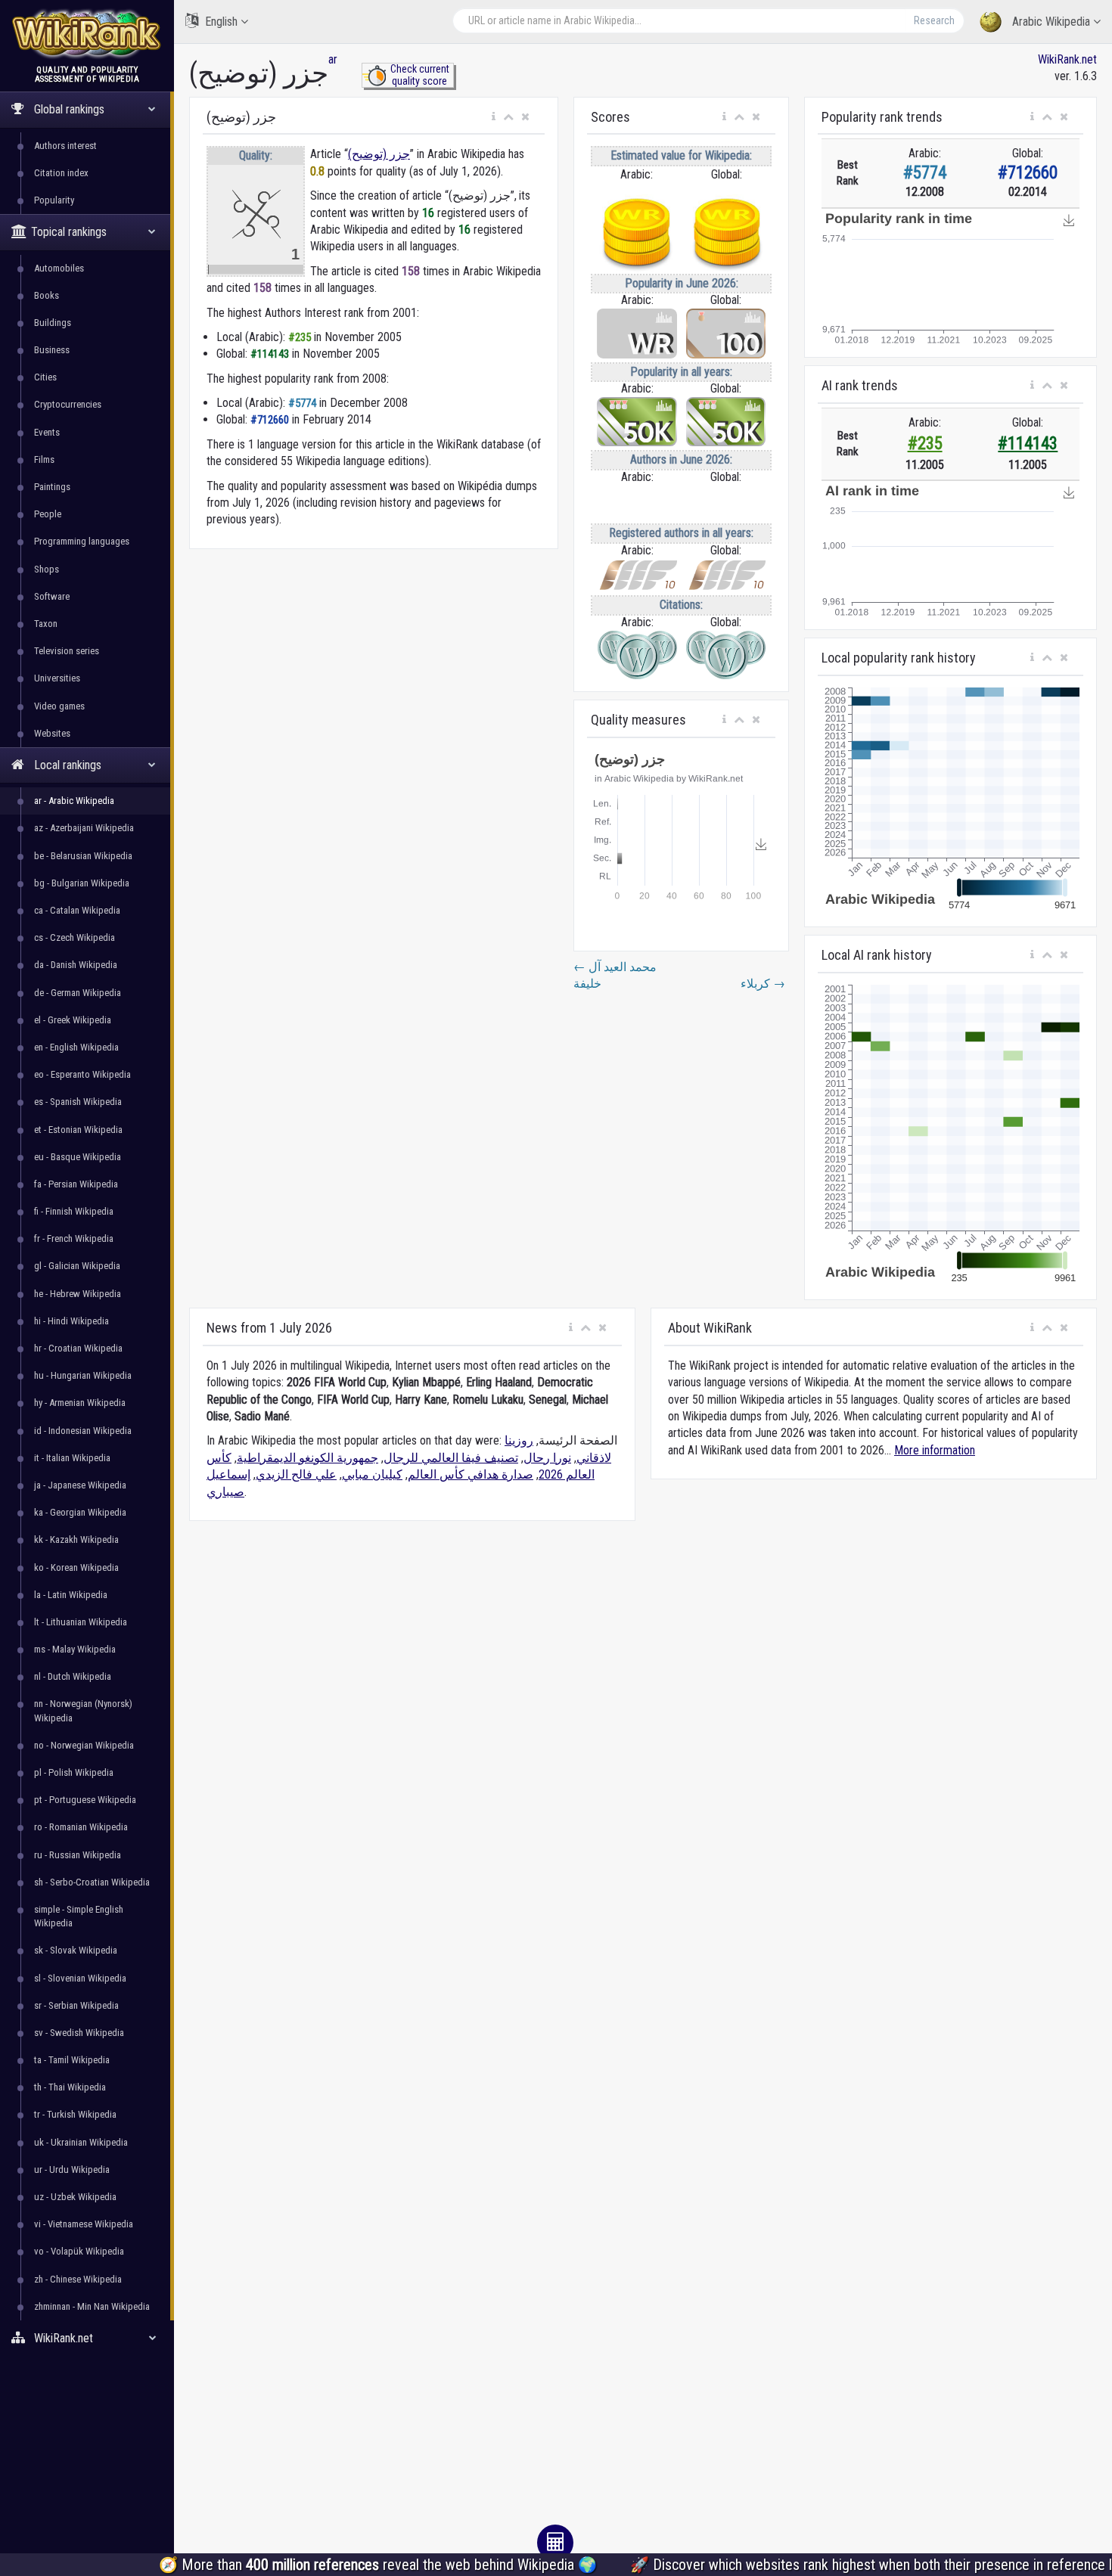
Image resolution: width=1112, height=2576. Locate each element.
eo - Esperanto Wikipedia (82, 1074)
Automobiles (59, 268)
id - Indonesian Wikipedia (83, 1431)
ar (333, 59)
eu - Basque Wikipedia (78, 1157)
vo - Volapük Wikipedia (79, 2251)
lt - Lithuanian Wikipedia (81, 1622)
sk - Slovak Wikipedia (76, 1950)
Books (47, 295)
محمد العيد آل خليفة (615, 975)
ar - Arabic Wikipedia (74, 801)
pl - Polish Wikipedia (74, 1772)
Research (934, 20)
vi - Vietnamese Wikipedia (84, 2224)
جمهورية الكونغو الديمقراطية (308, 1458)
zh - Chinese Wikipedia (78, 2279)
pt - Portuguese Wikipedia (85, 1800)
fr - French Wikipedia (74, 1238)
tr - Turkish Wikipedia (75, 2114)
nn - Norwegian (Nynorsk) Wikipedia (83, 1710)
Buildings (53, 323)
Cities (45, 377)
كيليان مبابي (372, 1474)
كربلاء (763, 984)
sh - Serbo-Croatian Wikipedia (92, 1882)
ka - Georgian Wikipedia (80, 1512)
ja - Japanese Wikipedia (80, 1485)
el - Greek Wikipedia (73, 1020)
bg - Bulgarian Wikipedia (82, 883)
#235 (925, 444)
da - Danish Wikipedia (76, 965)
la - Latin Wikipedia (71, 1595)
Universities (57, 678)
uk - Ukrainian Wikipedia (81, 2142)
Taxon (46, 624)
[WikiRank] (87, 32)
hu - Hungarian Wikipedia (83, 1375)
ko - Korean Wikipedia (76, 1567)
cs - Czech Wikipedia (75, 937)
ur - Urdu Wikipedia (72, 2169)
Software (52, 596)
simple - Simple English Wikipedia (79, 1916)
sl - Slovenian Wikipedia (80, 1978)
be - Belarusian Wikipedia (83, 856)
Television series (67, 651)
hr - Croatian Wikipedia (78, 1348)
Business (52, 350)
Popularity (54, 200)
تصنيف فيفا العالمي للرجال (451, 1458)
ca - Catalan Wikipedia (77, 910)
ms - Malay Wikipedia (75, 1649)
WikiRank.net (1067, 59)
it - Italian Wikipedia (72, 1458)
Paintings (52, 487)
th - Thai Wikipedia (70, 2087)
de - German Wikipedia (78, 993)
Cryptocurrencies (68, 404)
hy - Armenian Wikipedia (80, 1403)
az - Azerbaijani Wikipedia (84, 828)
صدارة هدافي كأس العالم (471, 1474)
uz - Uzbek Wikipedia (75, 2197)
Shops (47, 569)
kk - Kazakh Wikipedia (76, 1539)
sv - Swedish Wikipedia (79, 2033)
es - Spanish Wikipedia (78, 1102)
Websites (52, 733)
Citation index (61, 173)
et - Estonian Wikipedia (78, 1130)
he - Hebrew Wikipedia (78, 1294)
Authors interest (65, 146)
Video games (59, 706)
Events (47, 432)
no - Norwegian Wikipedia (84, 1745)
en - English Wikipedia (76, 1047)
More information (935, 1450)
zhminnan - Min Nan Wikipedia (92, 2306)
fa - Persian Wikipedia (76, 1184)
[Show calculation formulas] (555, 2543)
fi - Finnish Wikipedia (74, 1211)
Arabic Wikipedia (1051, 22)
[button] (494, 117)
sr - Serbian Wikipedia (76, 2005)
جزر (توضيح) (379, 154)
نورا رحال (547, 1458)
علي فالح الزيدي (296, 1474)
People (48, 514)
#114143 (1028, 444)
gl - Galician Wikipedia (77, 1266)
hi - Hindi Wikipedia (71, 1321)
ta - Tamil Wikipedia (72, 2060)
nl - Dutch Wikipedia (73, 1676)
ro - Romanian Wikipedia (81, 1827)
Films (44, 459)
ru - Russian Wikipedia (78, 1855)
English (221, 22)
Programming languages (82, 541)
